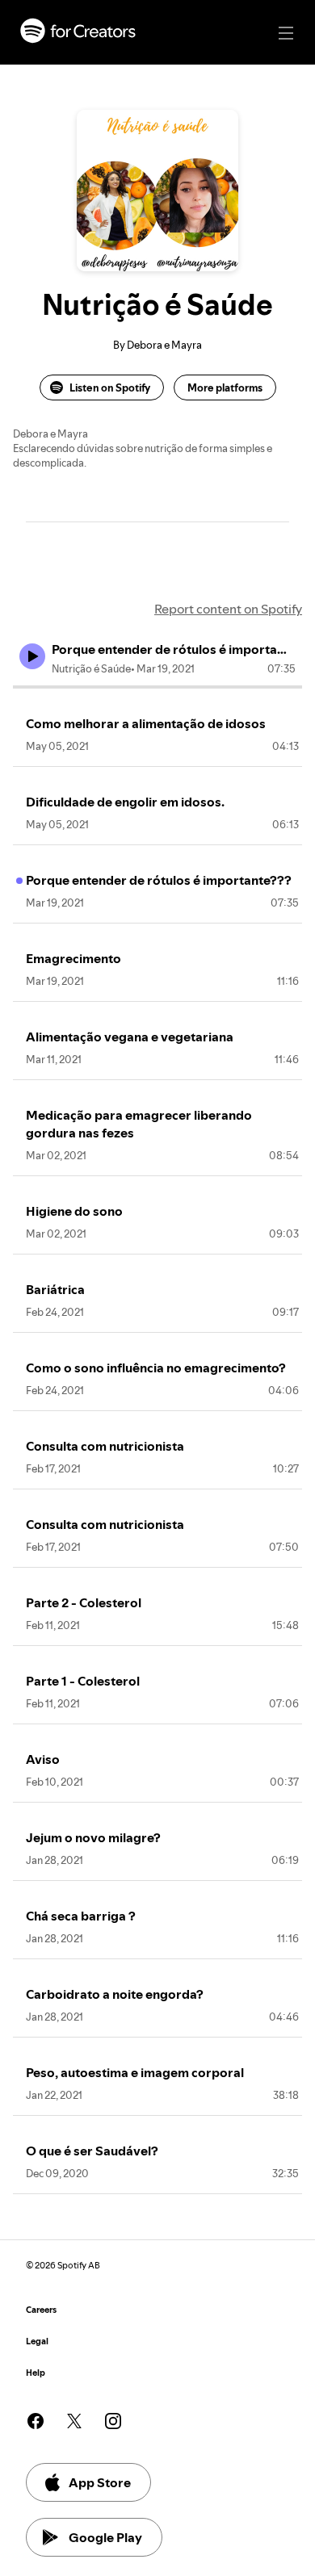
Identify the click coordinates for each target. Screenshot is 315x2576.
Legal (37, 2341)
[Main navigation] (286, 33)
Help (36, 2373)
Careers (41, 2310)
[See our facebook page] (36, 2421)
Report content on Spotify (228, 609)
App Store (100, 2482)
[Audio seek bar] (157, 687)
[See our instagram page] (113, 2421)
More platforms (225, 387)
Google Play (105, 2537)
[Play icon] (32, 656)
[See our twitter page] (74, 2421)
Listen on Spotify (110, 387)
